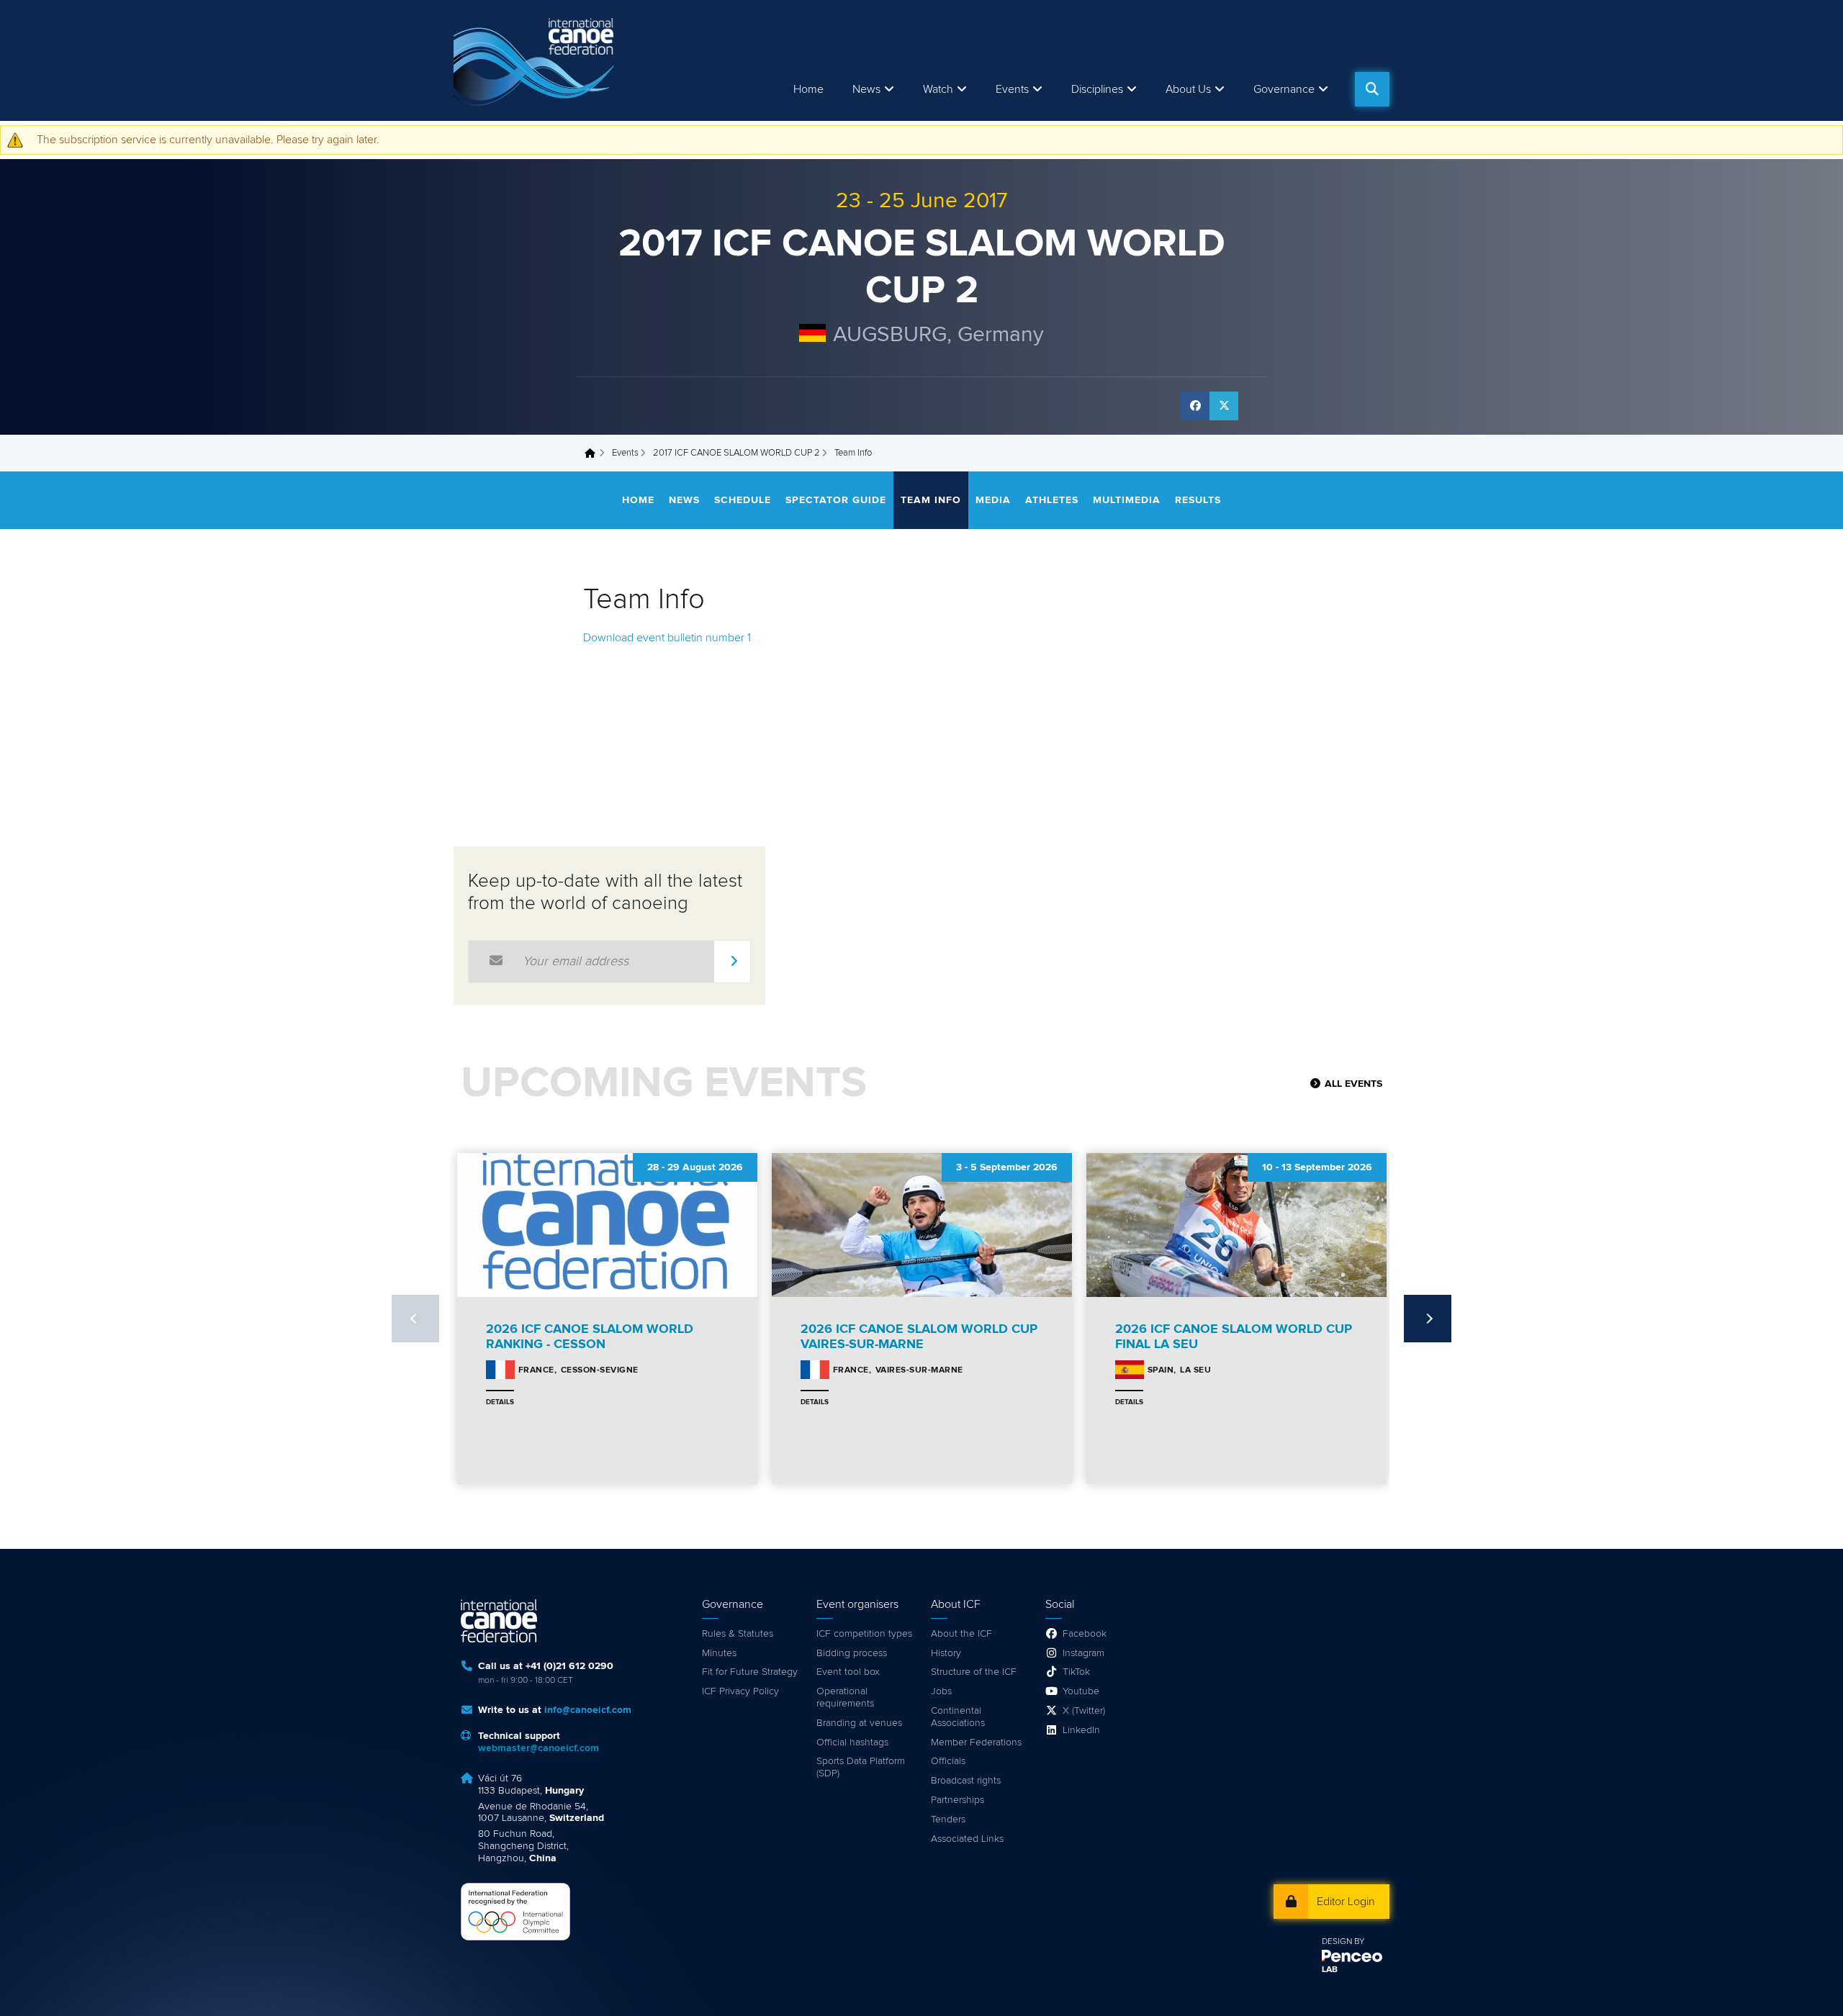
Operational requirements (845, 1698)
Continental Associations (958, 1717)
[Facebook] (1195, 406)
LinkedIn (1081, 1730)
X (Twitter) (1084, 1711)
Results (1198, 500)
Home (808, 89)
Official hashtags (852, 1742)
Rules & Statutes (738, 1634)
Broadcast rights (966, 1781)
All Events (1353, 1084)
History (946, 1653)
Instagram (1083, 1653)
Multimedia (1127, 500)
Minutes (719, 1653)
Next (1428, 1319)
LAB (1330, 1970)
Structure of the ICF (974, 1672)
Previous (415, 1319)
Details (500, 1402)
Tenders (948, 1820)
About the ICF (961, 1634)
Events (625, 453)
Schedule (743, 500)
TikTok (1076, 1672)
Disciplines (1097, 89)
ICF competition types (864, 1634)
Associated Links (967, 1839)
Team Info (931, 500)
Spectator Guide (836, 500)
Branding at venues (859, 1723)
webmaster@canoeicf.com (539, 1748)
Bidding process (852, 1653)
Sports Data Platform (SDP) (861, 1767)
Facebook (1085, 1634)
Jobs (941, 1691)
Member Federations (976, 1742)
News (866, 89)
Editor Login (1346, 1902)
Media (993, 500)
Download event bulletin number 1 (667, 638)
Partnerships (957, 1800)
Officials (948, 1761)
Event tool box (848, 1672)
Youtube (1081, 1691)
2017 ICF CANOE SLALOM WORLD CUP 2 (736, 453)
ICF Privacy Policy (740, 1691)
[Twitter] (1224, 406)
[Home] (536, 60)
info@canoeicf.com (588, 1710)
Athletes (1052, 500)
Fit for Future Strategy (750, 1672)
